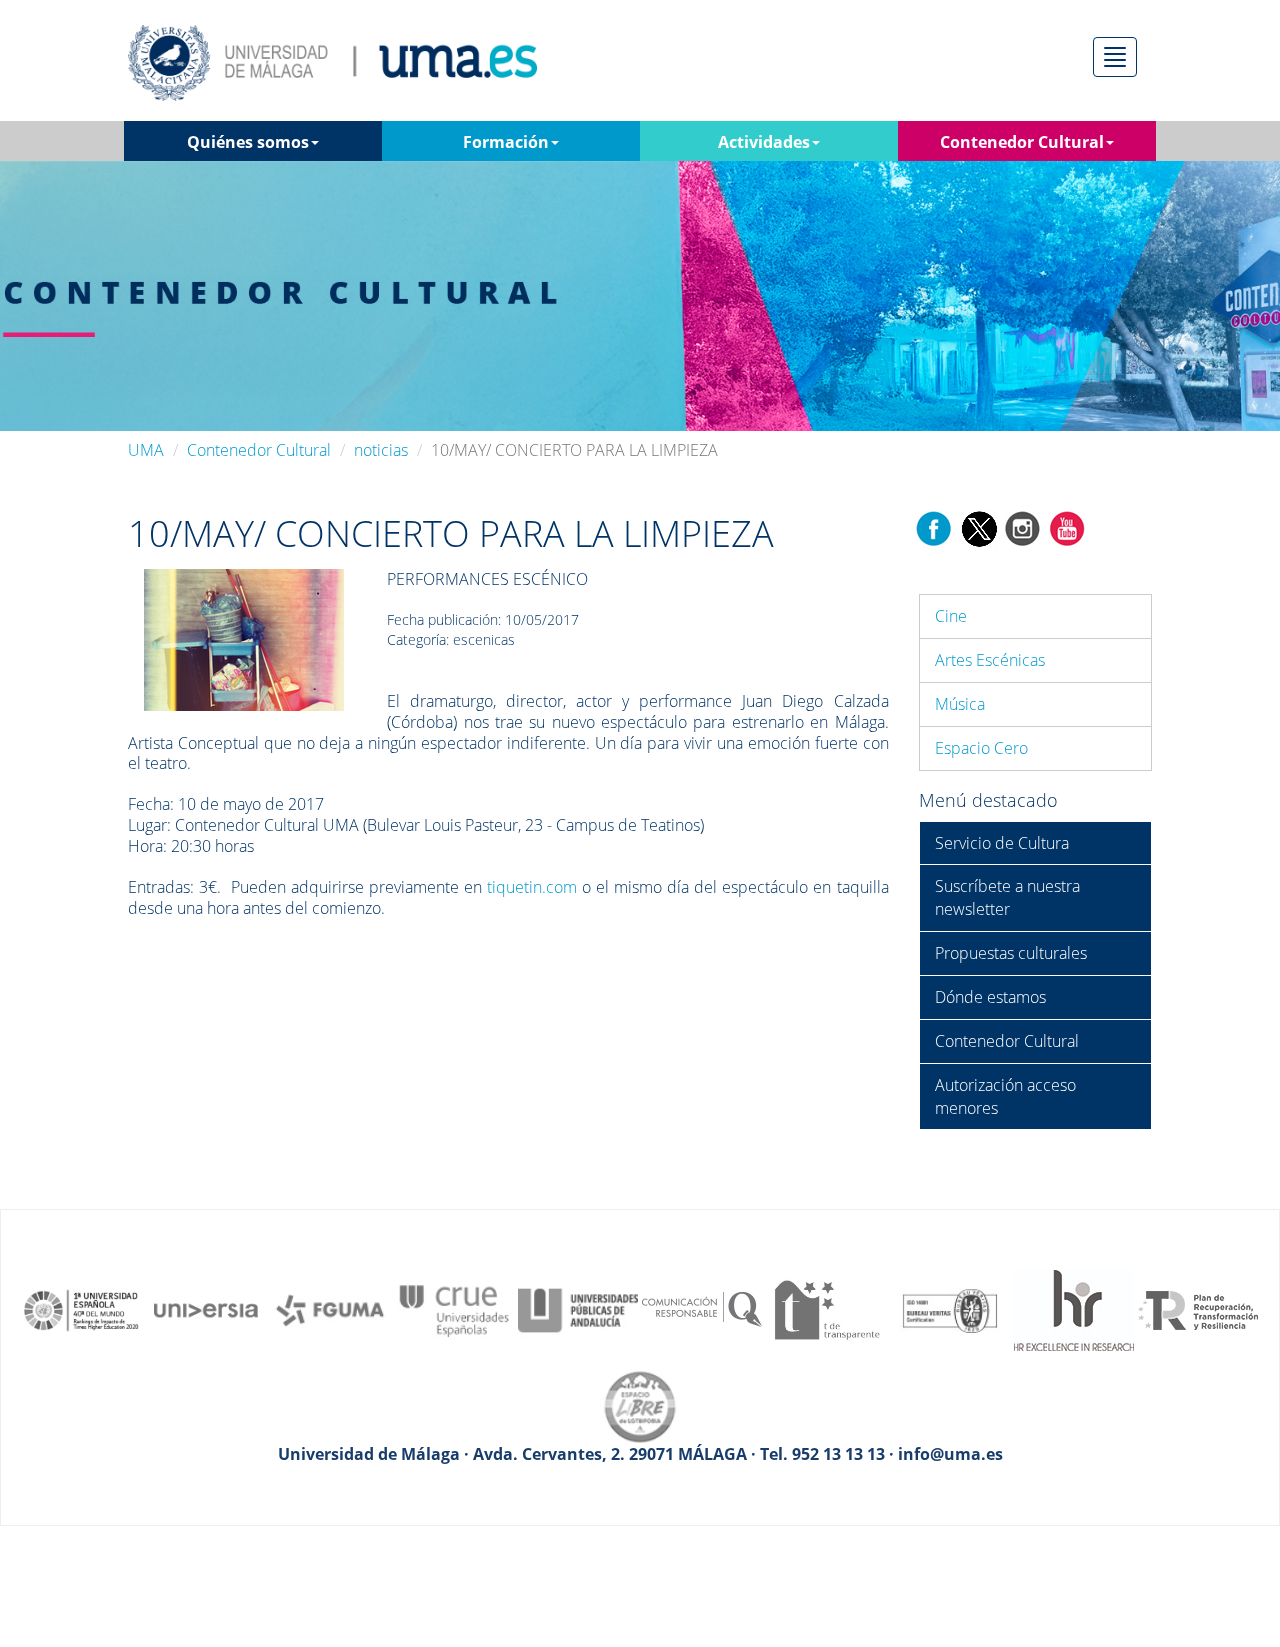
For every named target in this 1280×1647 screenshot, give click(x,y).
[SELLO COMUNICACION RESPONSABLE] (702, 1309)
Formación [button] (506, 142)
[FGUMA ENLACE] (330, 1309)
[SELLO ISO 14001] (950, 1309)
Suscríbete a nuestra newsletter (1007, 897)
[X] (978, 528)
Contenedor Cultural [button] (1022, 142)
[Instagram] (1023, 528)
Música (960, 704)
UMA (146, 450)
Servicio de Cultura (1002, 843)
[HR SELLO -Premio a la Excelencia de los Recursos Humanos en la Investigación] (1074, 1309)
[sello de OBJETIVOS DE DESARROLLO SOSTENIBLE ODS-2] (82, 1309)
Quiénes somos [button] (248, 142)
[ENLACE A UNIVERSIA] (206, 1309)
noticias (381, 450)
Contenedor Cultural (259, 450)
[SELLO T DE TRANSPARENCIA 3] (826, 1309)
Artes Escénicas (990, 660)
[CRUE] (454, 1309)
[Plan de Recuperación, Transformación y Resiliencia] (1198, 1309)
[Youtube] (1067, 528)
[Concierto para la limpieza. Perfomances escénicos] (244, 638)
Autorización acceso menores (1005, 1096)
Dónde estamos (990, 997)
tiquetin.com (532, 887)
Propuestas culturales (1011, 953)
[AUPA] (578, 1309)
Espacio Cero (981, 748)
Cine (951, 616)
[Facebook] (934, 528)
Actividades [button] (764, 142)
